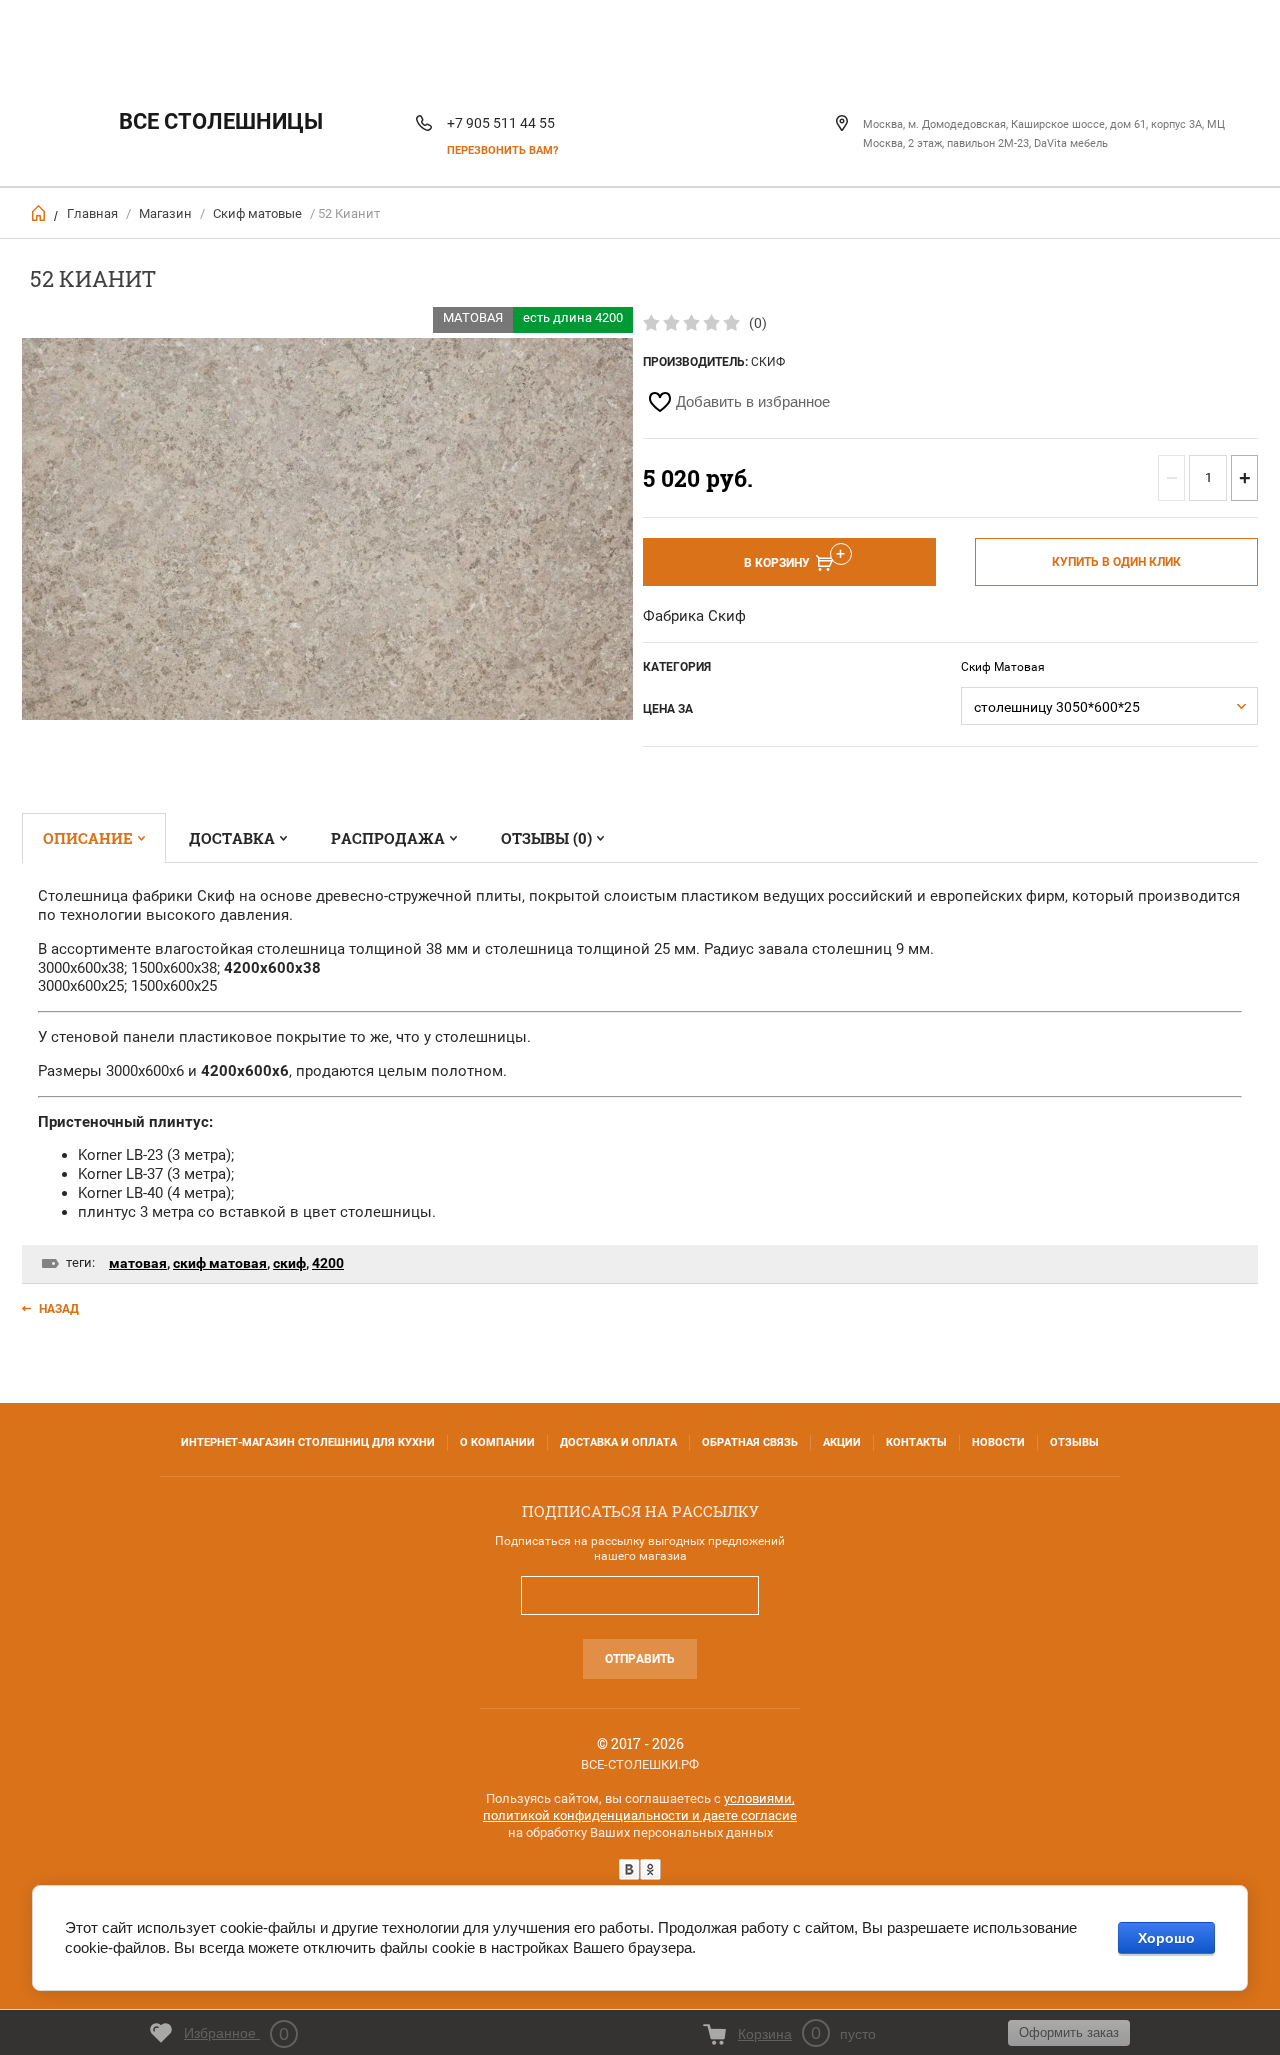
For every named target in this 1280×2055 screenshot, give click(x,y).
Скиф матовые (257, 213)
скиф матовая (220, 1263)
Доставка (232, 838)
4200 (328, 1263)
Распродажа (388, 838)
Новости (998, 1442)
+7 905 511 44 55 (501, 123)
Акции (842, 1442)
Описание (88, 838)
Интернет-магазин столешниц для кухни (308, 1442)
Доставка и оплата (618, 1442)
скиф (289, 1263)
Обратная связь (750, 1442)
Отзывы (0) (546, 838)
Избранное (236, 2034)
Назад (59, 1309)
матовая (138, 1263)
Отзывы (1074, 1442)
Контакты (916, 1442)
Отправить (640, 1659)
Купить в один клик (1116, 562)
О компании (497, 1442)
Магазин (165, 213)
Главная (92, 213)
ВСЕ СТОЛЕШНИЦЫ (221, 121)
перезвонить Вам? (502, 150)
